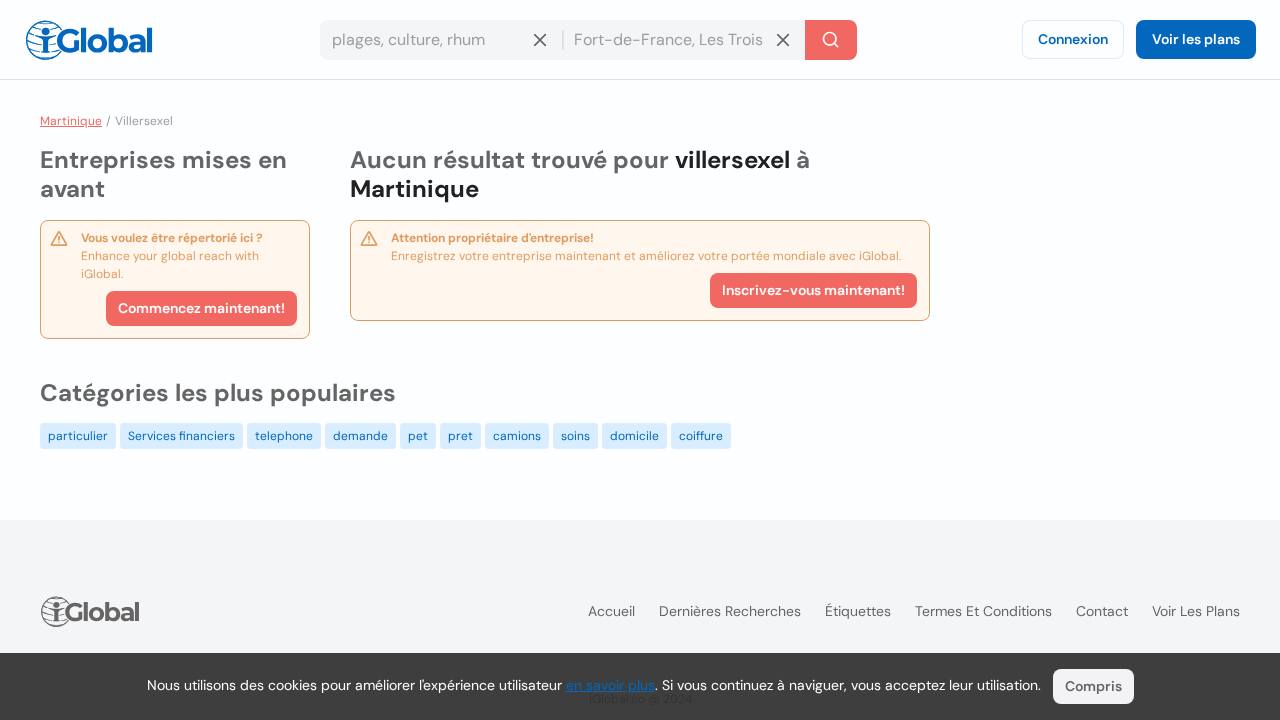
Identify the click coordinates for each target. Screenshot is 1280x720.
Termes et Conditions (983, 611)
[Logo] (89, 40)
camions (517, 436)
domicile (634, 436)
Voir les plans (1196, 39)
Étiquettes (858, 611)
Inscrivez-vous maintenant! (813, 290)
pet (418, 436)
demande (360, 436)
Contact (1102, 611)
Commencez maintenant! (201, 308)
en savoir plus (610, 685)
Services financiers (181, 436)
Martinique (71, 121)
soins (575, 436)
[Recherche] (831, 40)
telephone (284, 436)
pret (460, 436)
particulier (78, 436)
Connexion (1073, 39)
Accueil (611, 611)
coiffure (701, 436)
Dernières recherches (730, 611)
